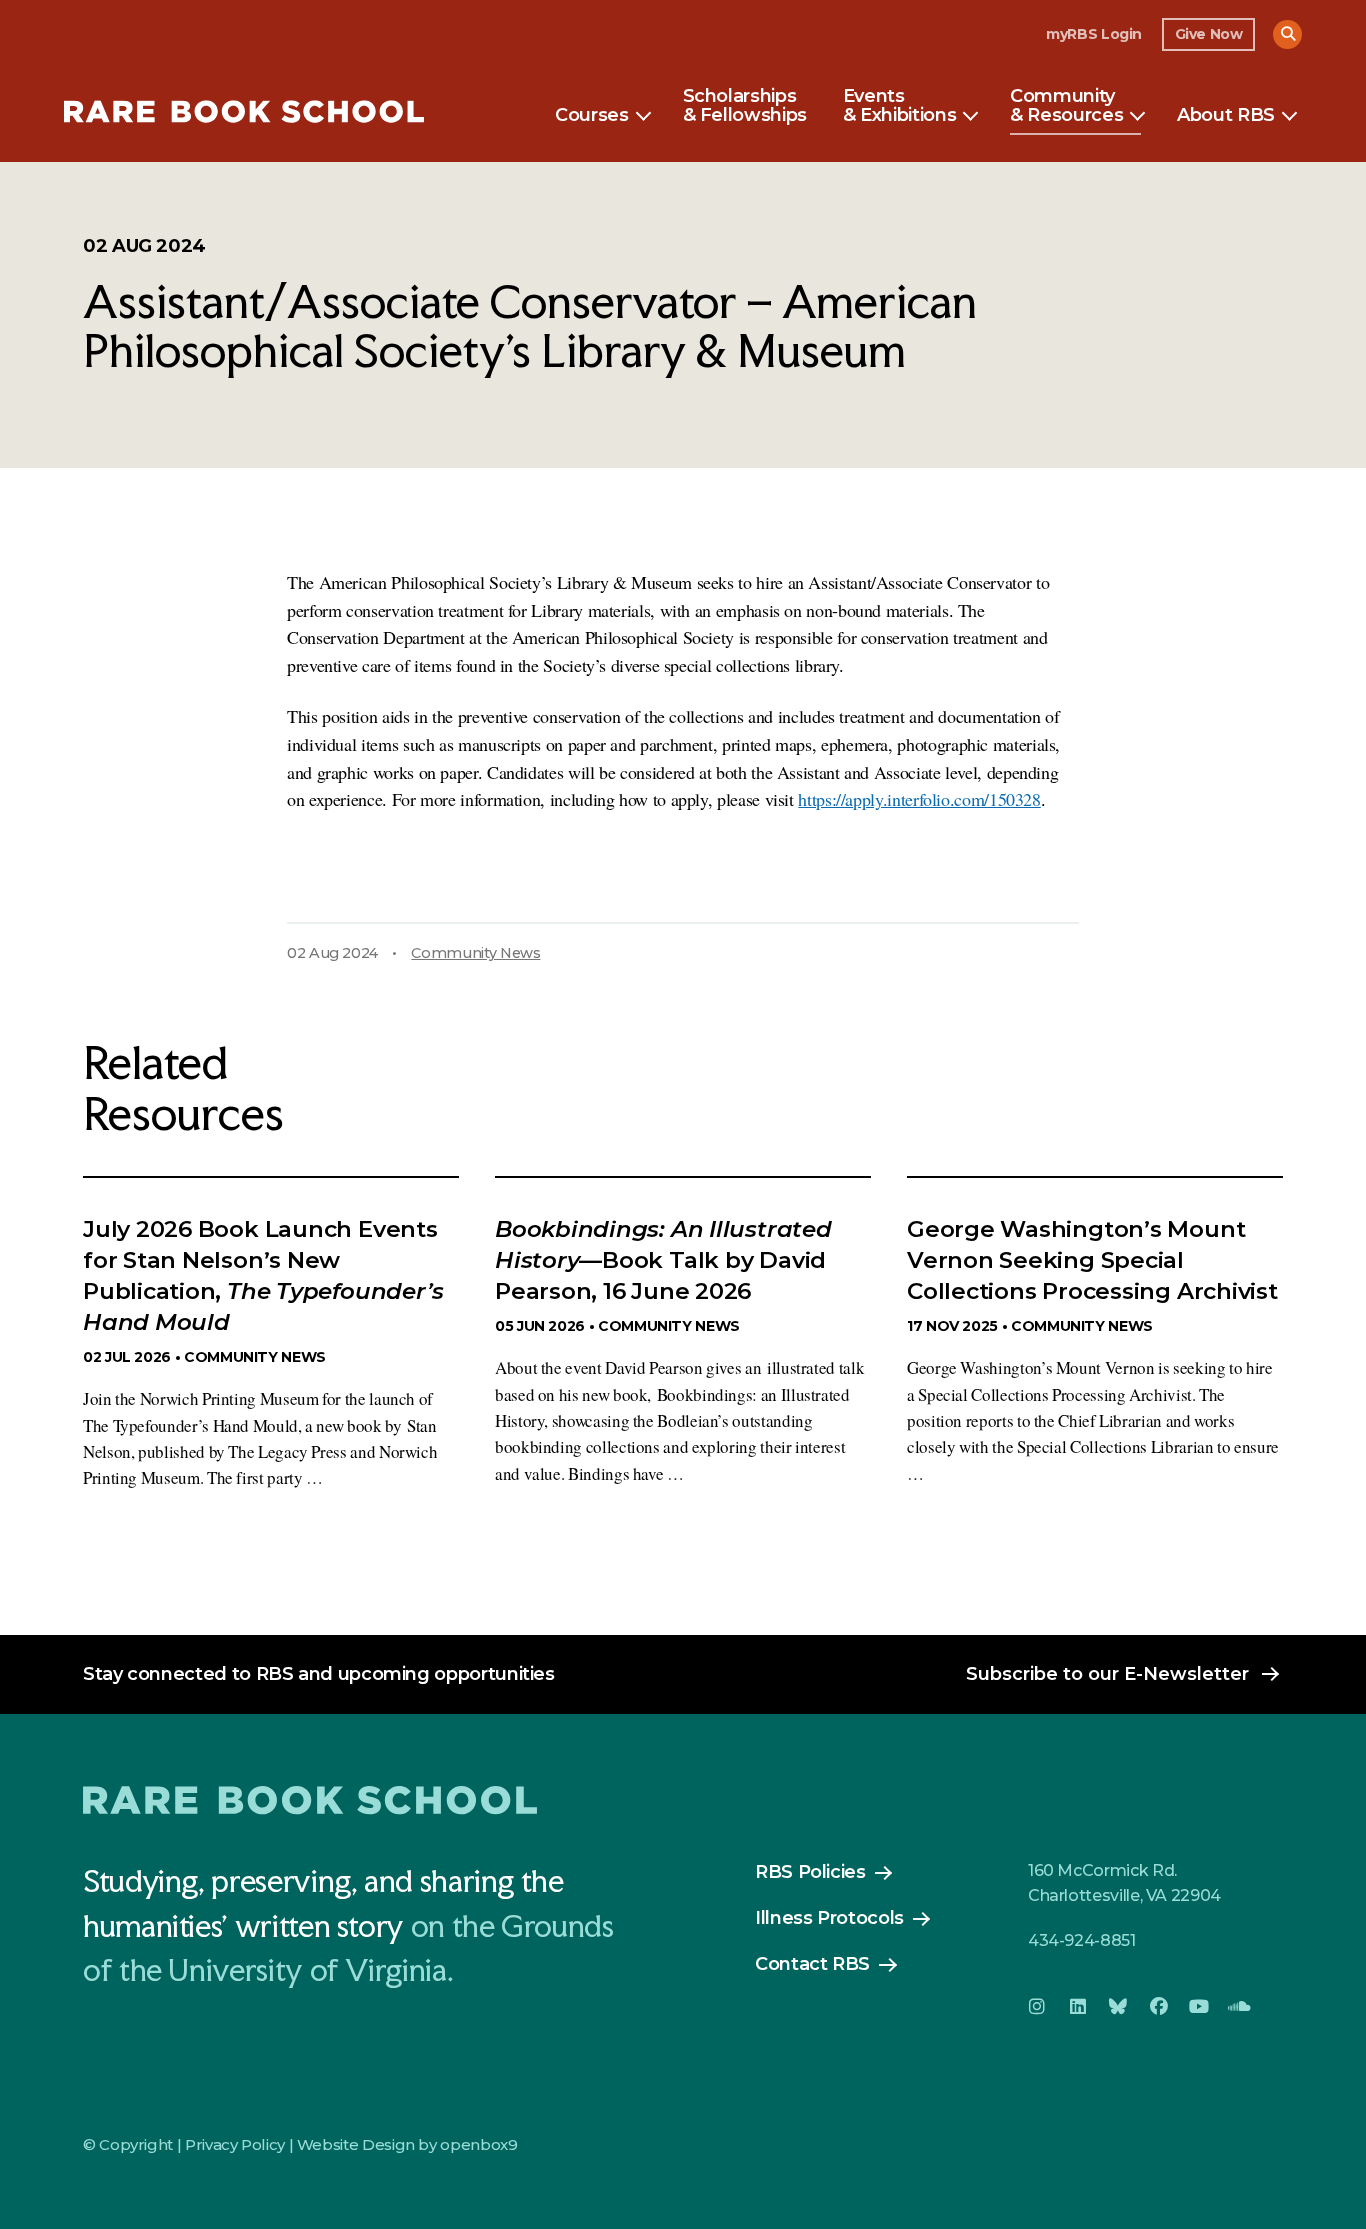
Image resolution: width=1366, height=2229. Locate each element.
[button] (1287, 34)
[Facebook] (1158, 2007)
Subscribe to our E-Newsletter (1107, 1674)
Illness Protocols (829, 1918)
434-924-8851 (1082, 1940)
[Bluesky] (1118, 2007)
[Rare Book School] (244, 114)
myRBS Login (1094, 34)
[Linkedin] (1077, 2007)
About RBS (1226, 116)
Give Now (1209, 34)
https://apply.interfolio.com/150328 (919, 799)
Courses (591, 116)
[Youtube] (1199, 2007)
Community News (475, 953)
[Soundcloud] (1239, 2007)
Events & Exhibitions (899, 107)
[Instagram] (1037, 2007)
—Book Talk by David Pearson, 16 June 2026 (663, 1260)
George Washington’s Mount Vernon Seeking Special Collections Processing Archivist (1092, 1260)
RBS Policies (810, 1872)
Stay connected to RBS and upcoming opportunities (319, 1674)
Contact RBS (812, 1964)
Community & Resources (1066, 107)
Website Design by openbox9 (407, 2144)
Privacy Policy (235, 2144)
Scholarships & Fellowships (745, 107)
